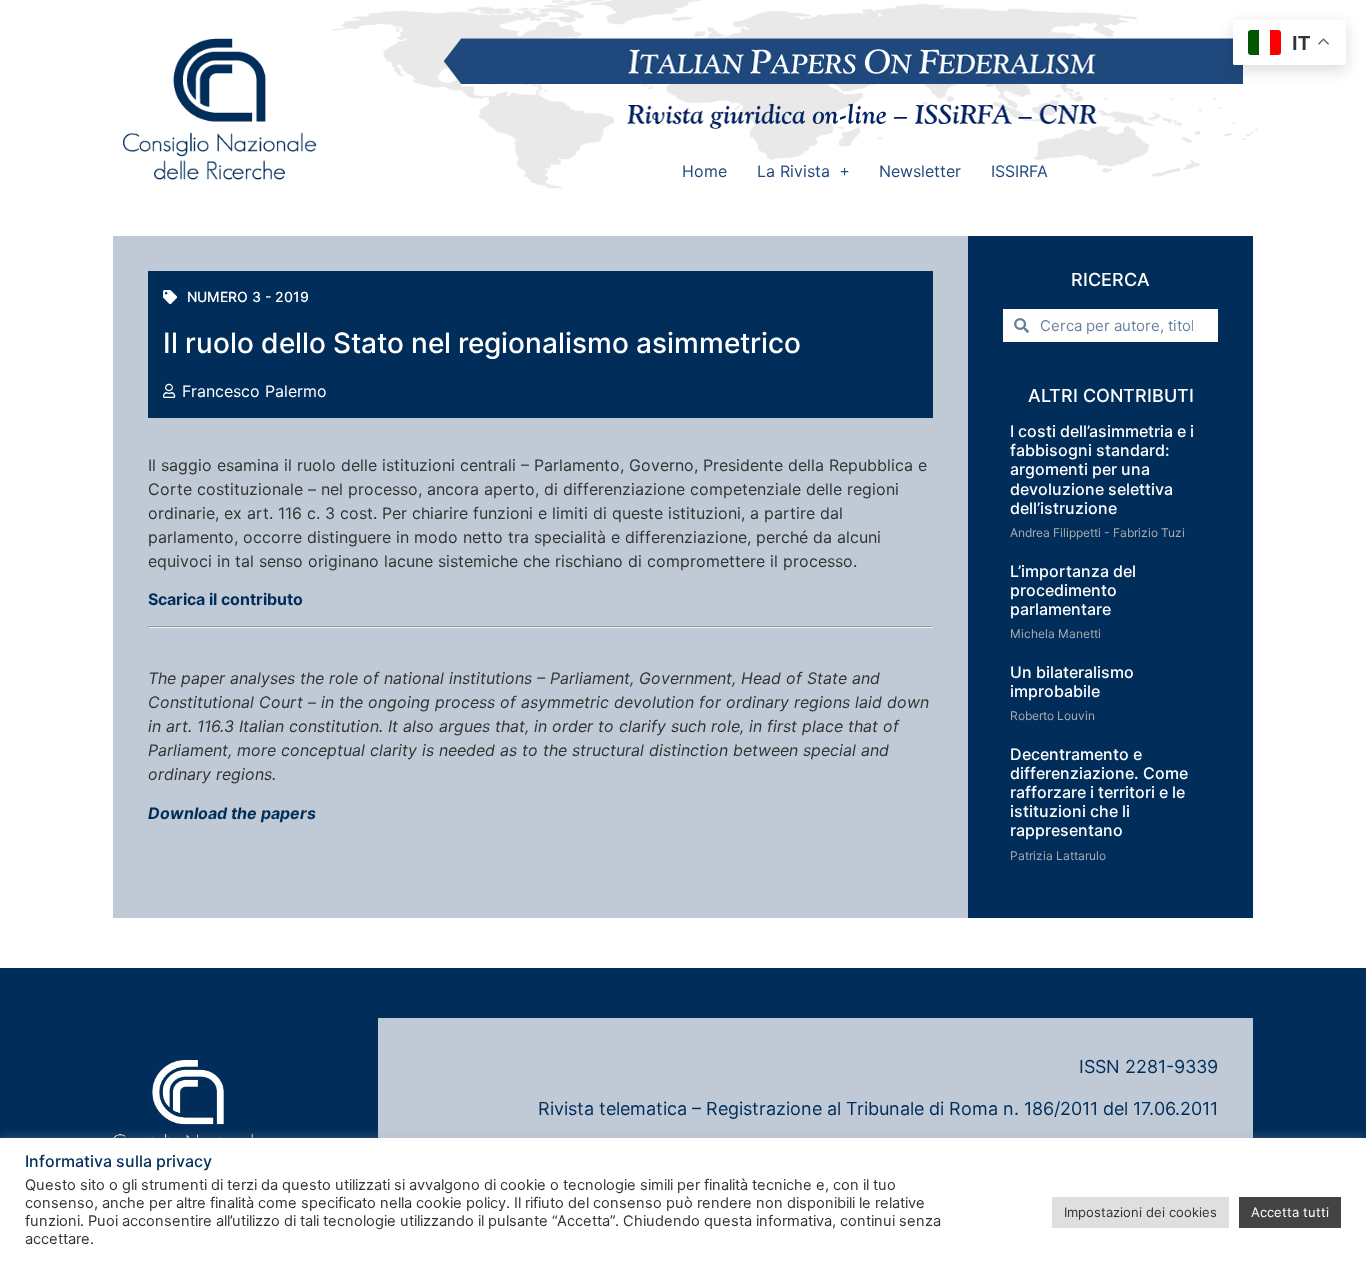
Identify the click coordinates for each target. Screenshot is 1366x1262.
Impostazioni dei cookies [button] (1140, 1212)
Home (704, 171)
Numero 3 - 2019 (248, 296)
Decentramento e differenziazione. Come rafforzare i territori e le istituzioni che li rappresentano (1099, 792)
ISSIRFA (1019, 171)
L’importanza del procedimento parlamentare (1073, 590)
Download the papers (232, 813)
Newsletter (920, 171)
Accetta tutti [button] (1290, 1212)
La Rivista (793, 171)
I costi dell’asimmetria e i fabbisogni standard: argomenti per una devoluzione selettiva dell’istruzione (1102, 469)
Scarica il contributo (225, 599)
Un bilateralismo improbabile (1072, 681)
